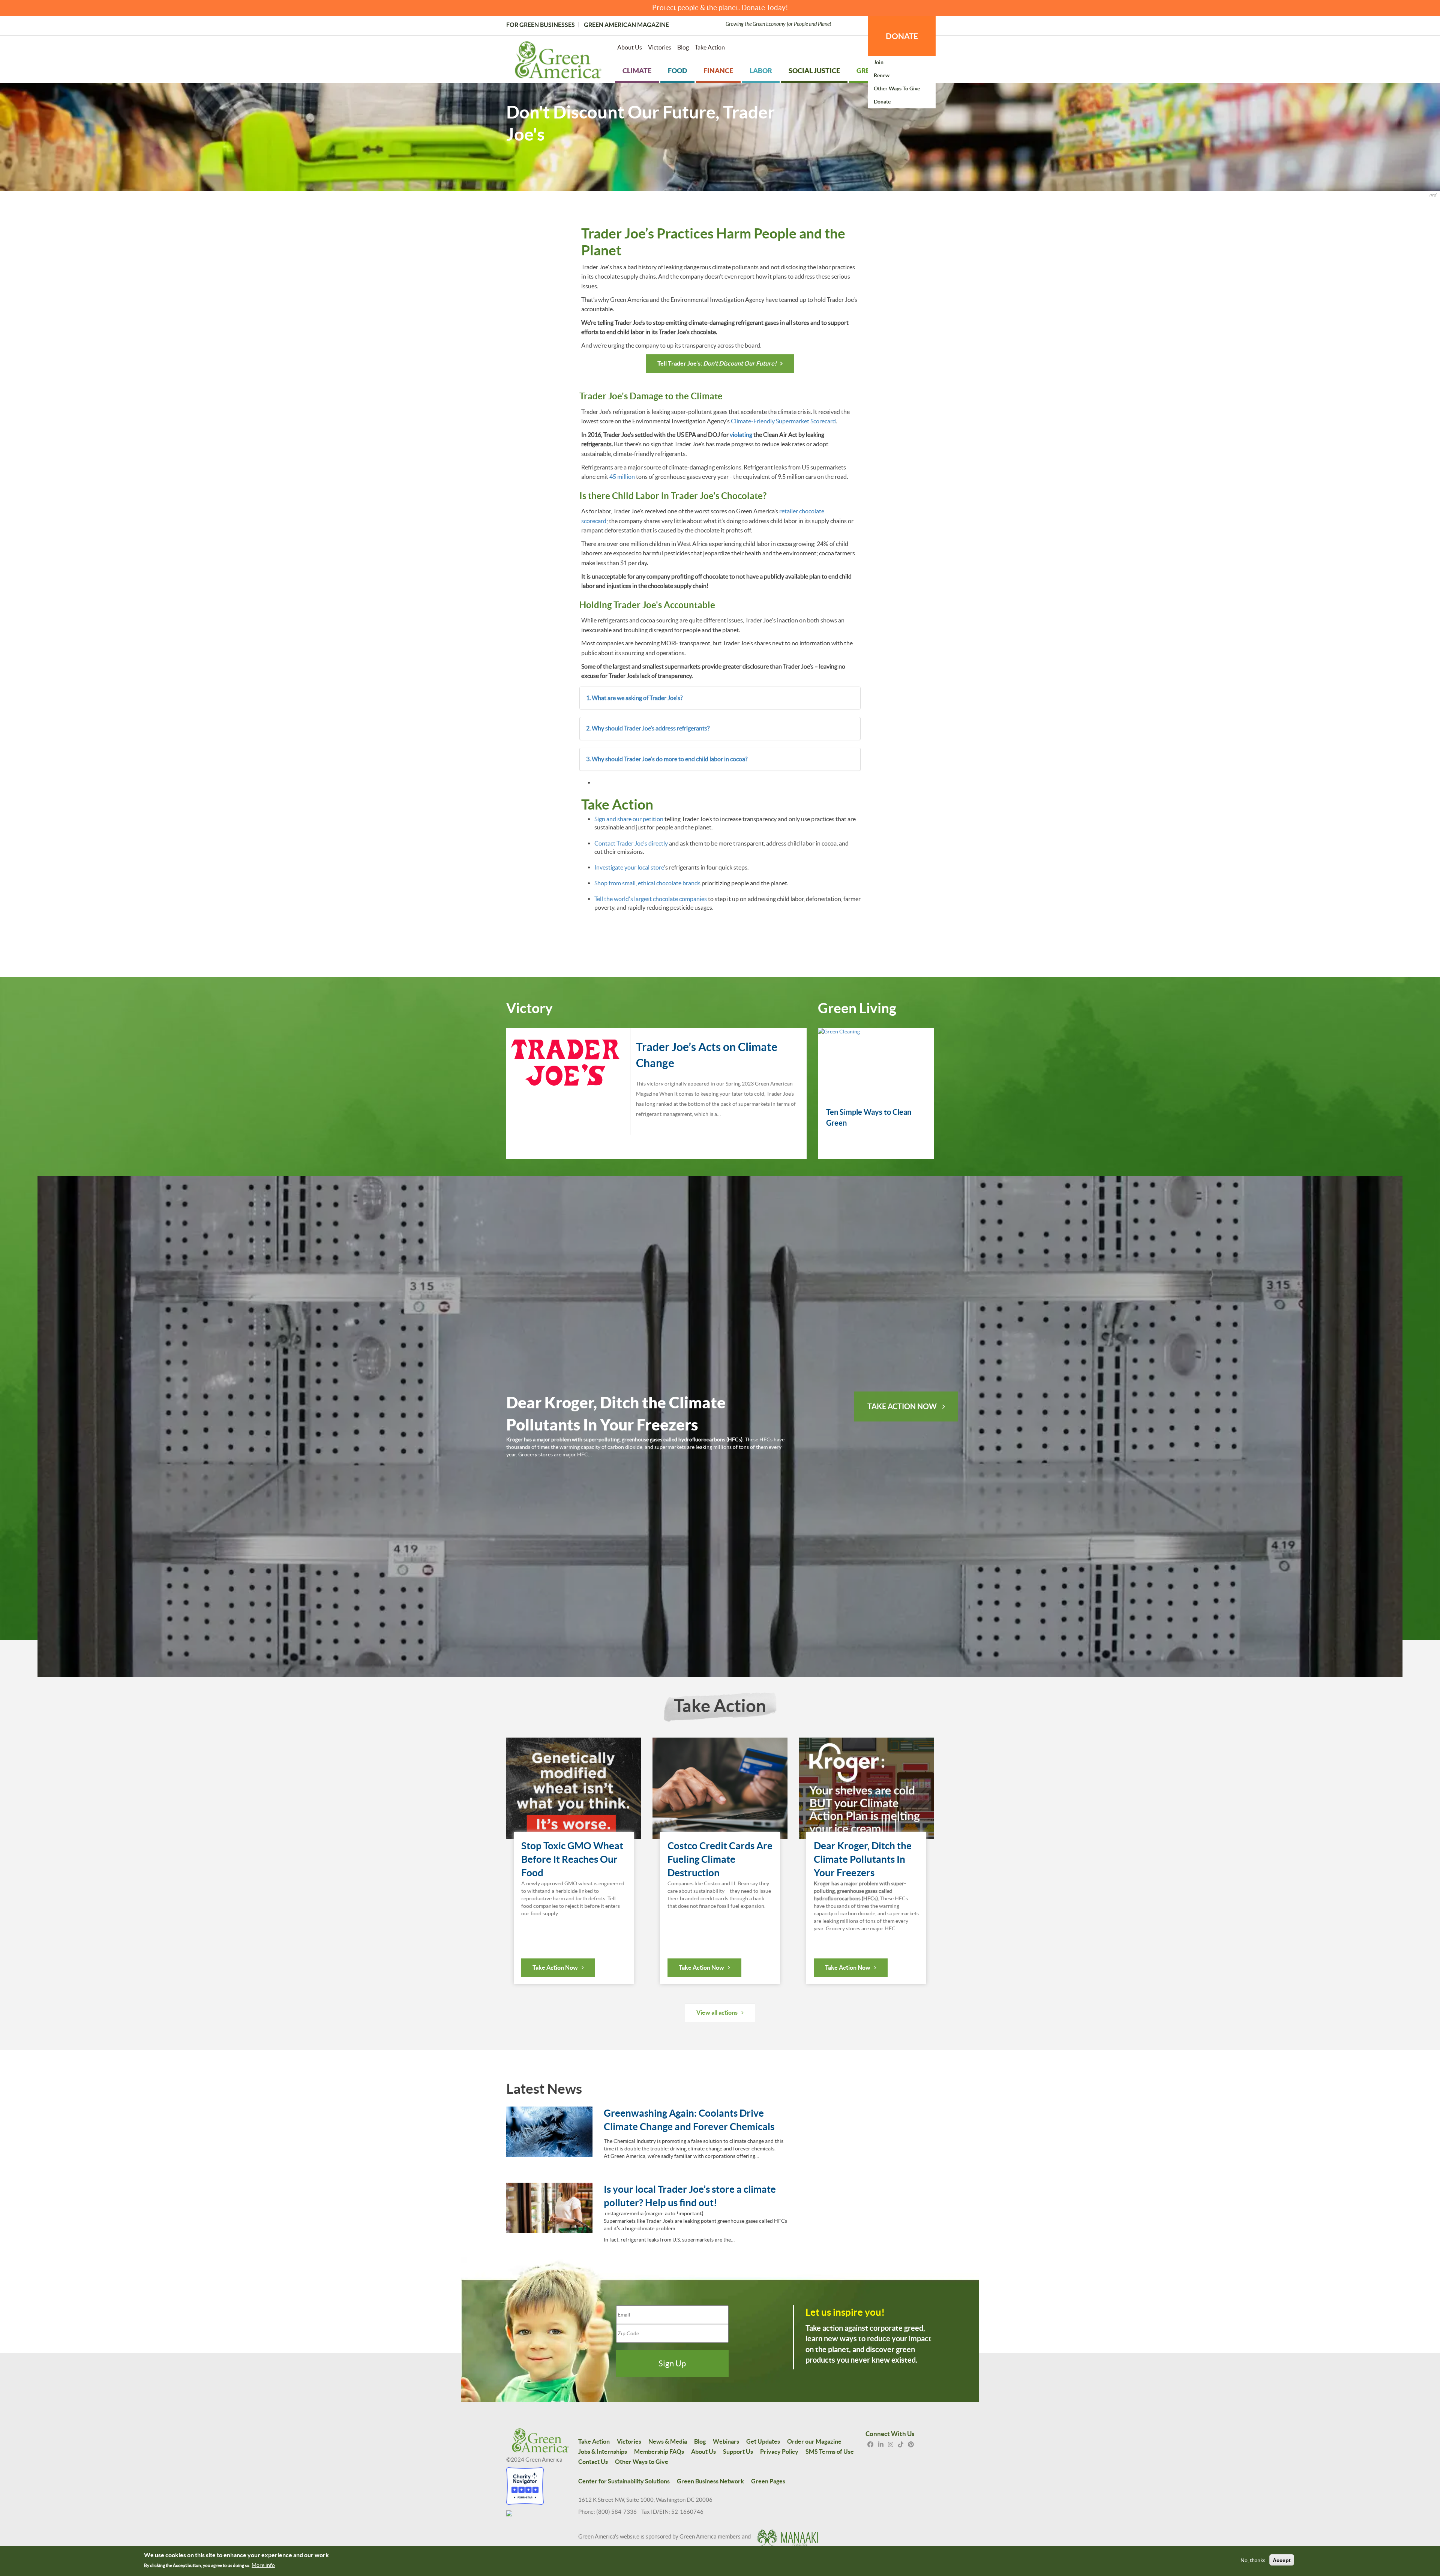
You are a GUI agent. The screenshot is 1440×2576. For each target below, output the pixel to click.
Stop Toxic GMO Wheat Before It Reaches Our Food (572, 1859)
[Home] (558, 61)
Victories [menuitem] (660, 47)
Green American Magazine (626, 25)
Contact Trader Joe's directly (632, 843)
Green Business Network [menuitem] (710, 2481)
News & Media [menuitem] (668, 2441)
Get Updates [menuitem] (763, 2441)
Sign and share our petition (629, 819)
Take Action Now (902, 1406)
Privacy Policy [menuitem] (779, 2452)
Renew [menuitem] (882, 75)
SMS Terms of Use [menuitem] (830, 2452)
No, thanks (1253, 2560)
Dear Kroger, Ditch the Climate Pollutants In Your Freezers (863, 1859)
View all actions (717, 2012)
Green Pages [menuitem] (768, 2481)
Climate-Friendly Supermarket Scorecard (783, 421)
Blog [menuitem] (683, 47)
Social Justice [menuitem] (814, 71)
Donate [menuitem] (882, 102)
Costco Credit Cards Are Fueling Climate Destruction (720, 1859)
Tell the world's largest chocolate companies (651, 899)
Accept (1282, 2560)
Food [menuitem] (677, 71)
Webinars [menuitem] (726, 2441)
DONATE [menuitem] (902, 36)
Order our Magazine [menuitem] (814, 2441)
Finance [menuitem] (718, 71)
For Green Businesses (541, 25)
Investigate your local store (629, 867)
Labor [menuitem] (761, 71)
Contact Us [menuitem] (593, 2462)
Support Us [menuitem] (738, 2452)
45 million (622, 477)
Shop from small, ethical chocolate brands (647, 883)
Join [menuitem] (879, 62)
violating (741, 435)
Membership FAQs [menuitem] (659, 2452)
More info (263, 2565)
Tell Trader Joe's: (717, 363)
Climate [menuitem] (637, 71)
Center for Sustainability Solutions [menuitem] (624, 2481)
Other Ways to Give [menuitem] (897, 88)
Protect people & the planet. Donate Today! (720, 8)
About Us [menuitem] (630, 47)
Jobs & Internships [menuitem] (603, 2452)
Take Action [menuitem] (710, 47)
